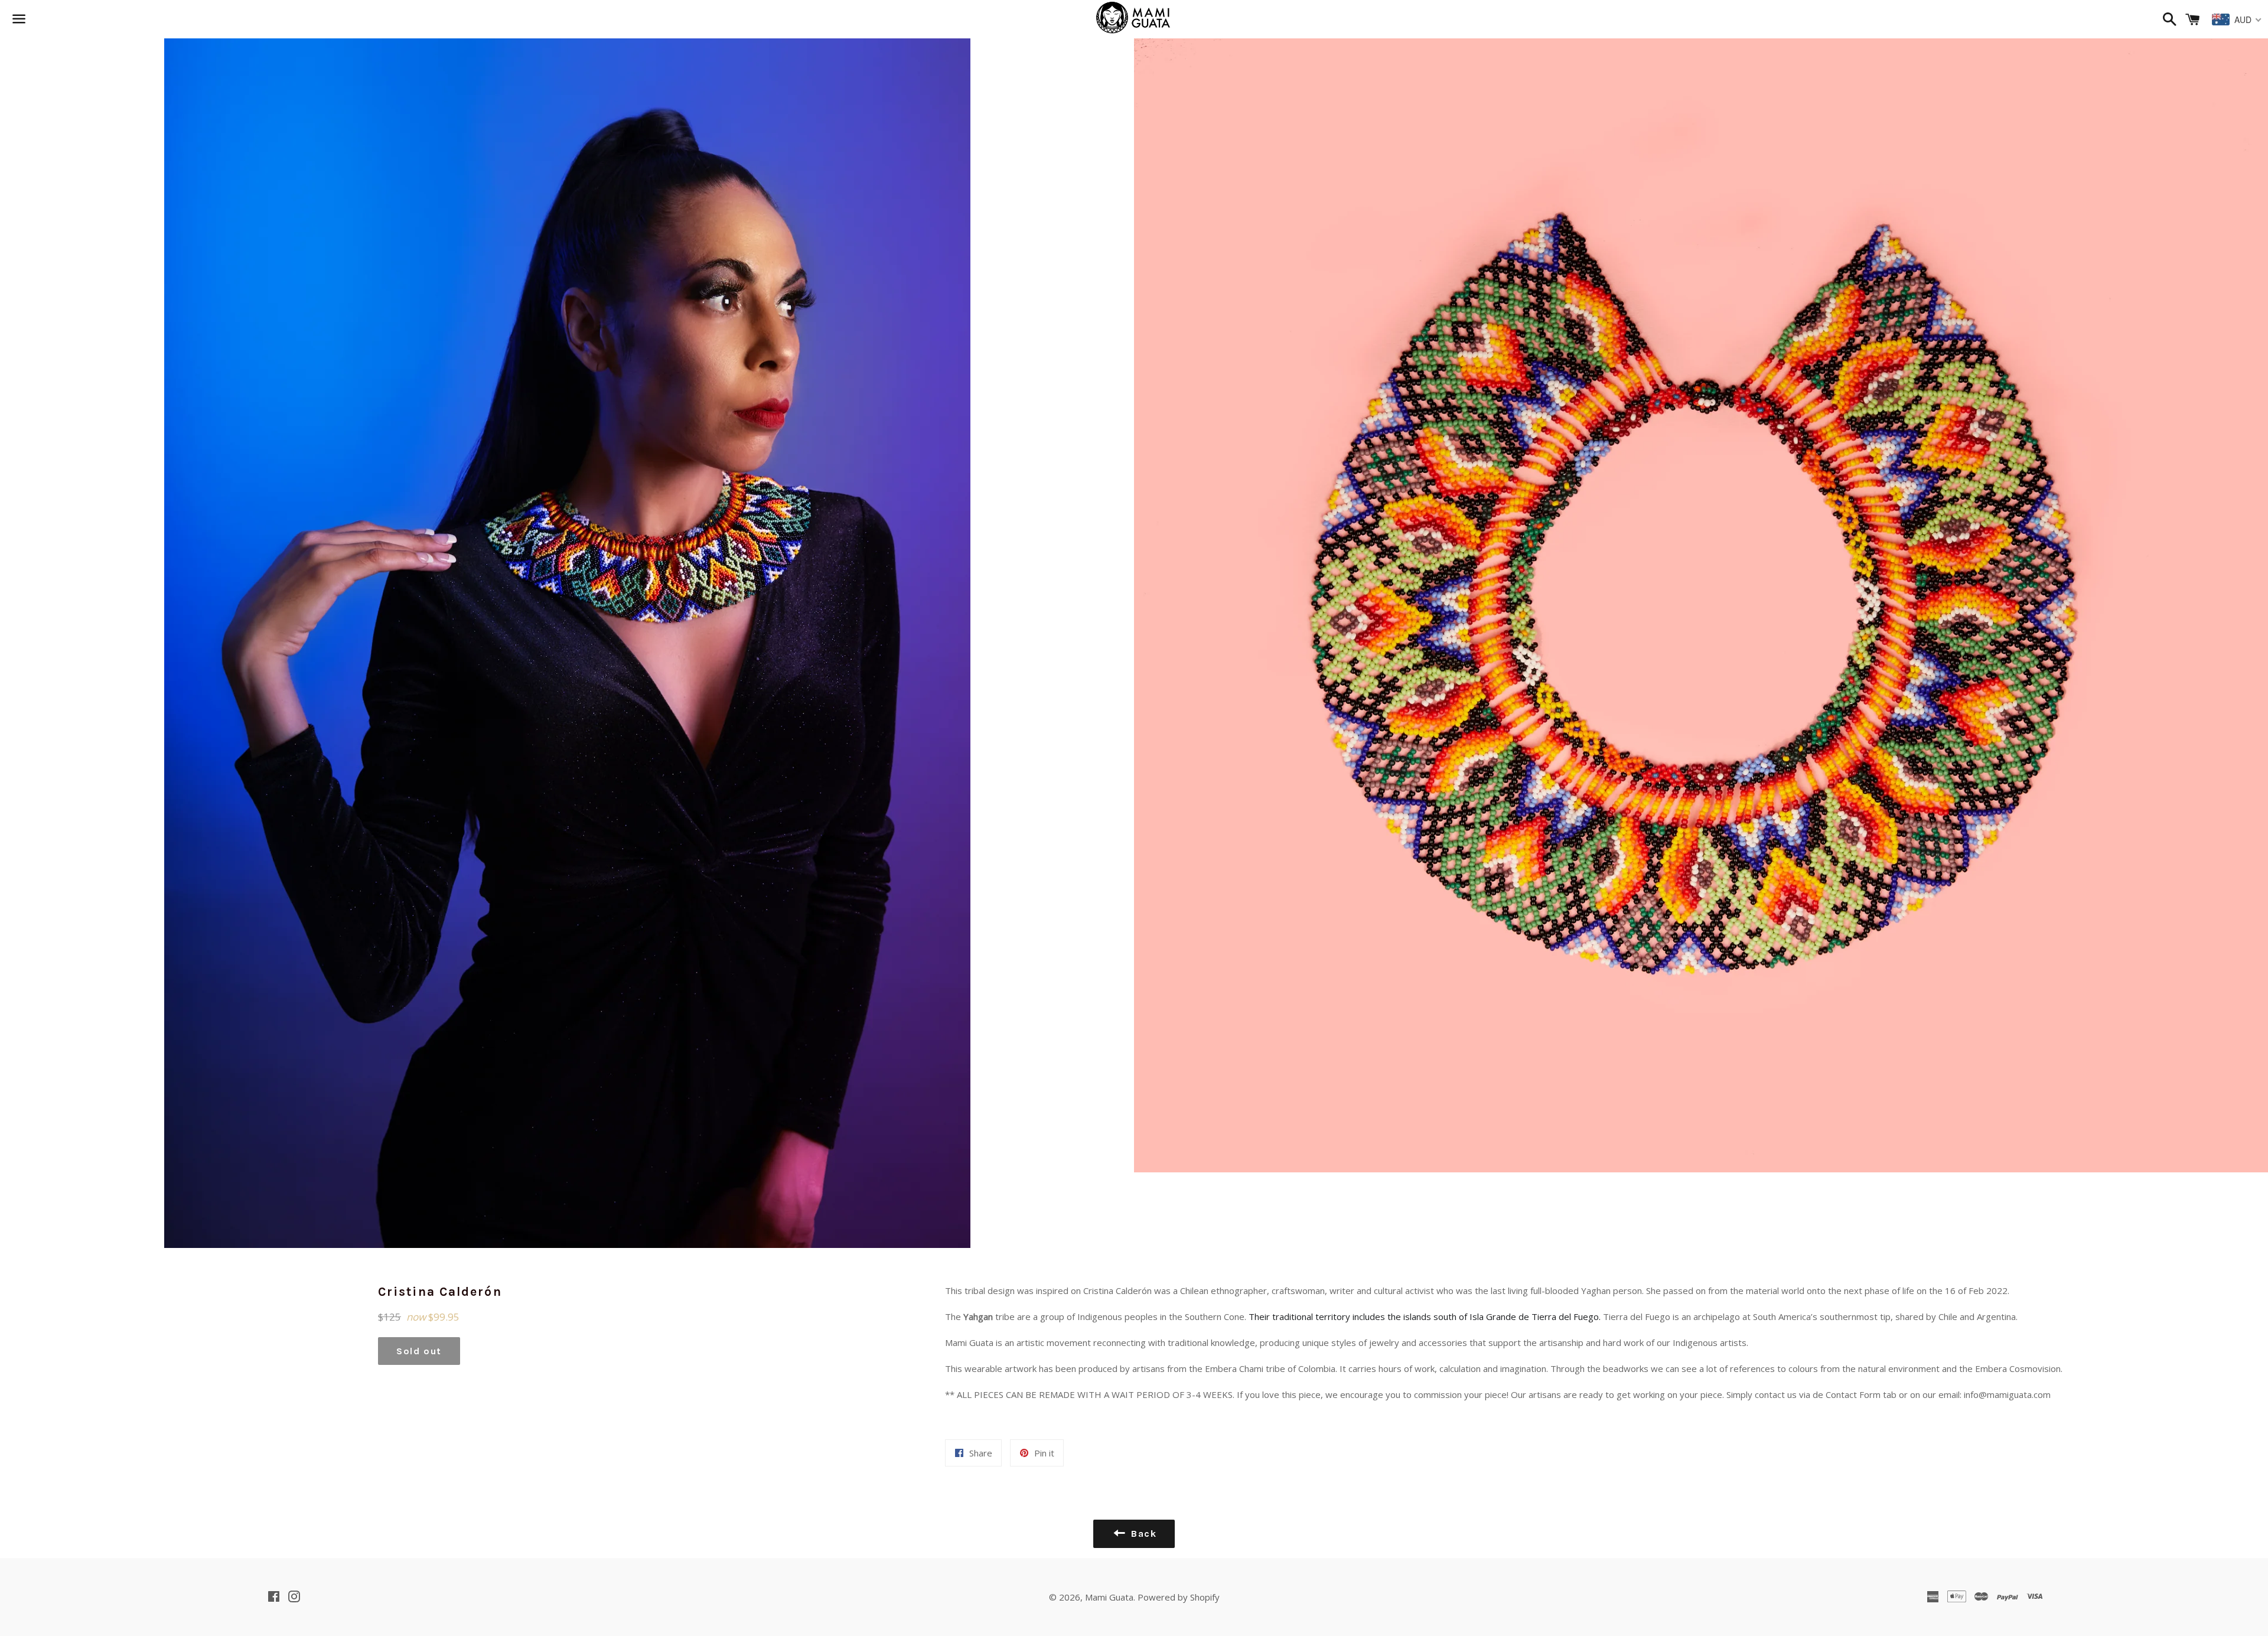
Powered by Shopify (1179, 1597)
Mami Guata (1109, 1597)
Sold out (419, 1351)
